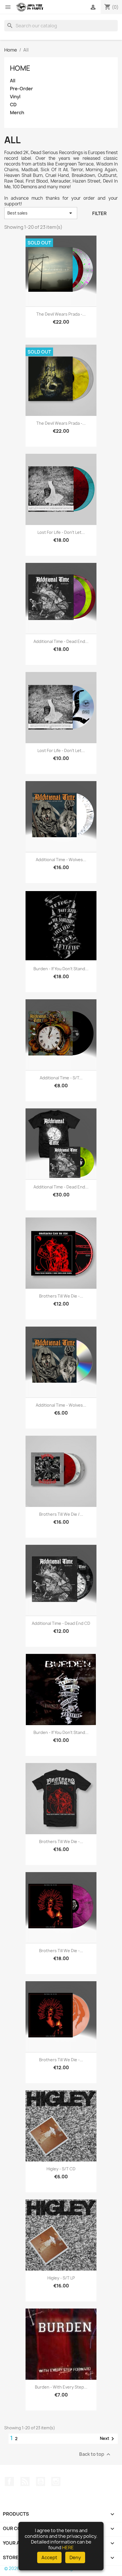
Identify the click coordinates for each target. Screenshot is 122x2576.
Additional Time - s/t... (61, 1078)
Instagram (56, 2481)
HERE (68, 2548)
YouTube (41, 2481)
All (13, 81)
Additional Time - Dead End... (61, 641)
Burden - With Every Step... (61, 2387)
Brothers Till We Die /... (61, 1514)
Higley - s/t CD (61, 2169)
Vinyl (15, 97)
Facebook (9, 2481)
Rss (25, 2481)
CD (13, 105)
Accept (49, 2557)
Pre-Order (21, 89)
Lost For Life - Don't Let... (61, 532)
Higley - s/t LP (61, 2278)
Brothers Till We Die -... (61, 1296)
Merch (17, 113)
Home (20, 68)
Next (108, 2439)
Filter (99, 213)
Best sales (41, 213)
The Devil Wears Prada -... (61, 314)
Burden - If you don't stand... (61, 969)
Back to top (95, 2454)
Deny (75, 2557)
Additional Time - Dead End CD (61, 1623)
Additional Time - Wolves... (61, 860)
